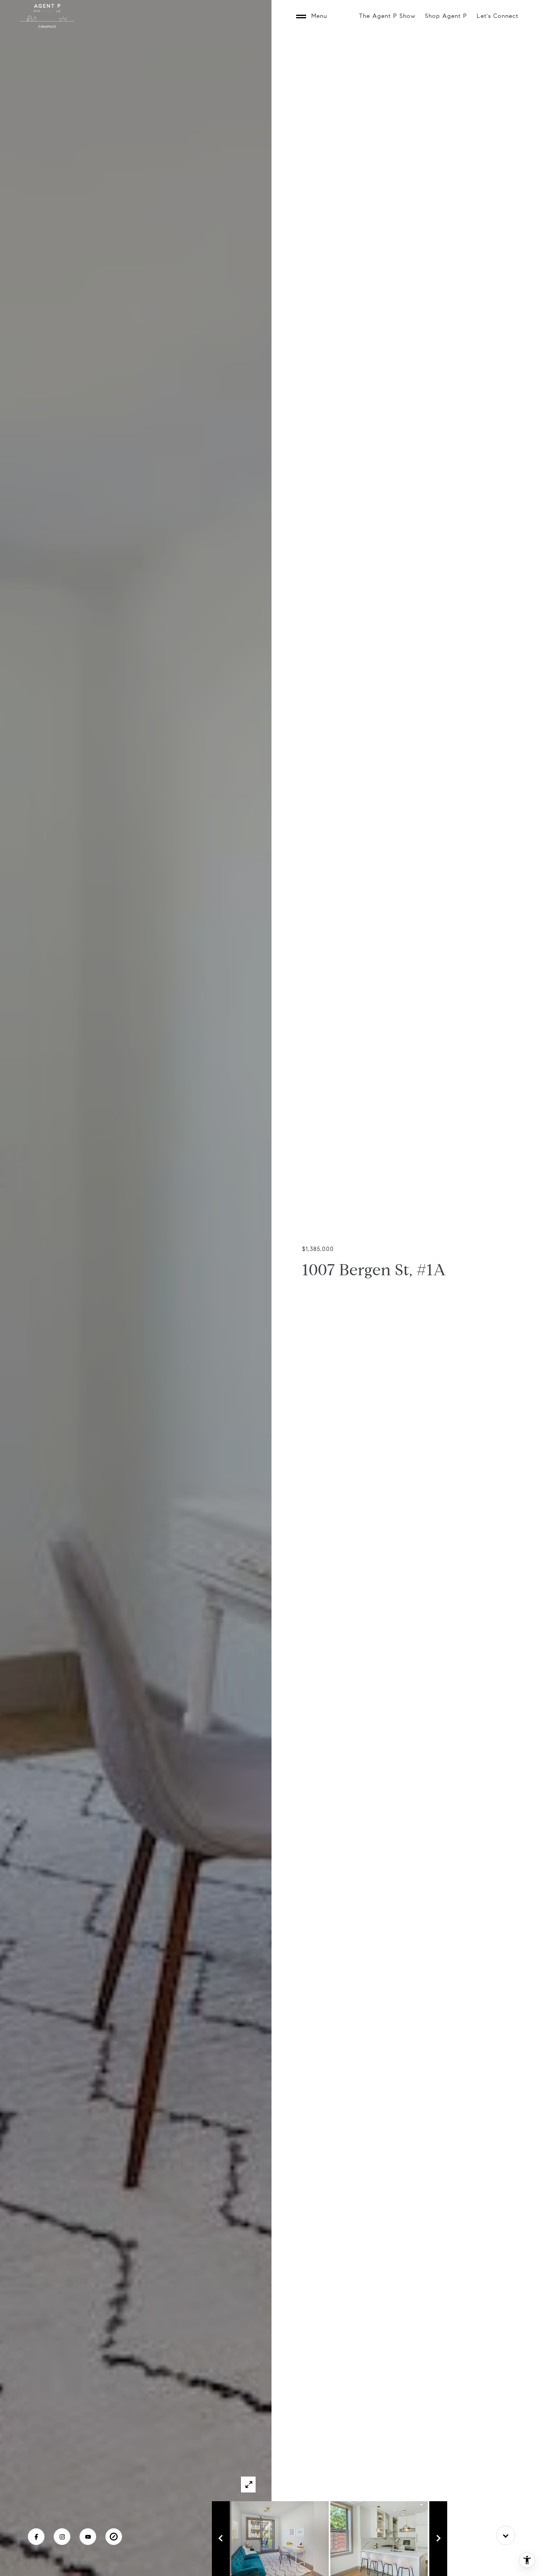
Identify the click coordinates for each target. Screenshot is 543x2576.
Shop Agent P (446, 16)
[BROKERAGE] (114, 2537)
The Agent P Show (387, 16)
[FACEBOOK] (36, 2537)
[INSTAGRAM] (62, 2537)
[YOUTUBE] (88, 2537)
